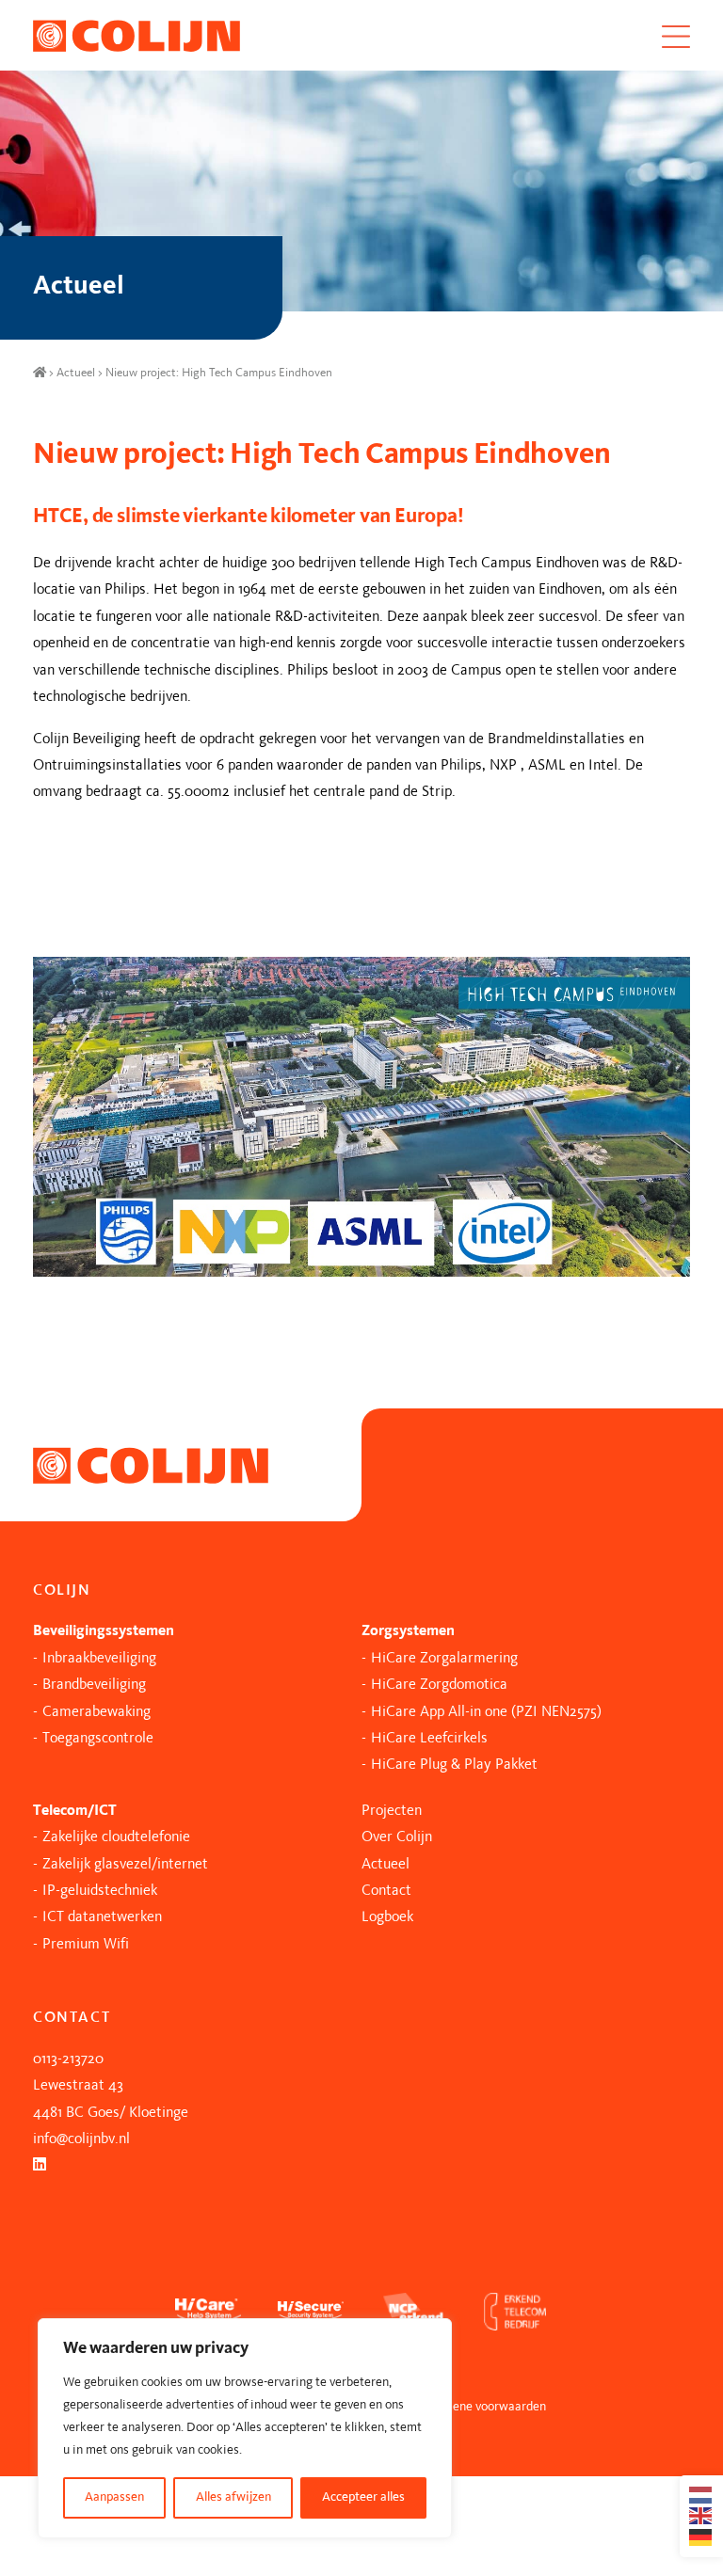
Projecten (392, 1811)
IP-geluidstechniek (100, 1891)
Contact (386, 1891)
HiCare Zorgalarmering (444, 1659)
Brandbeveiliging (94, 1685)
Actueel (76, 373)
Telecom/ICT (75, 1811)
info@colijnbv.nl (81, 2139)
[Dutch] (701, 2495)
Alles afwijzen (233, 2497)
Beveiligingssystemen (104, 1631)
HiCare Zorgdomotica (439, 1685)
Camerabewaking (96, 1712)
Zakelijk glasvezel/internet (125, 1865)
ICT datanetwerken (102, 1917)
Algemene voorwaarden (482, 2407)
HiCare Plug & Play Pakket (454, 1765)
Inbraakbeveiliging (99, 1659)
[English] (701, 2516)
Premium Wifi (86, 1945)
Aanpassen (114, 2497)
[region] (245, 2428)
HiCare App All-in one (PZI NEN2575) (486, 1712)
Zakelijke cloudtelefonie (116, 1837)
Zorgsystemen (408, 1631)
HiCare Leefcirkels (429, 1739)
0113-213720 (68, 2059)
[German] (701, 2537)
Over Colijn (397, 1837)
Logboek (387, 1917)
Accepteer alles (363, 2497)
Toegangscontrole (98, 1739)
